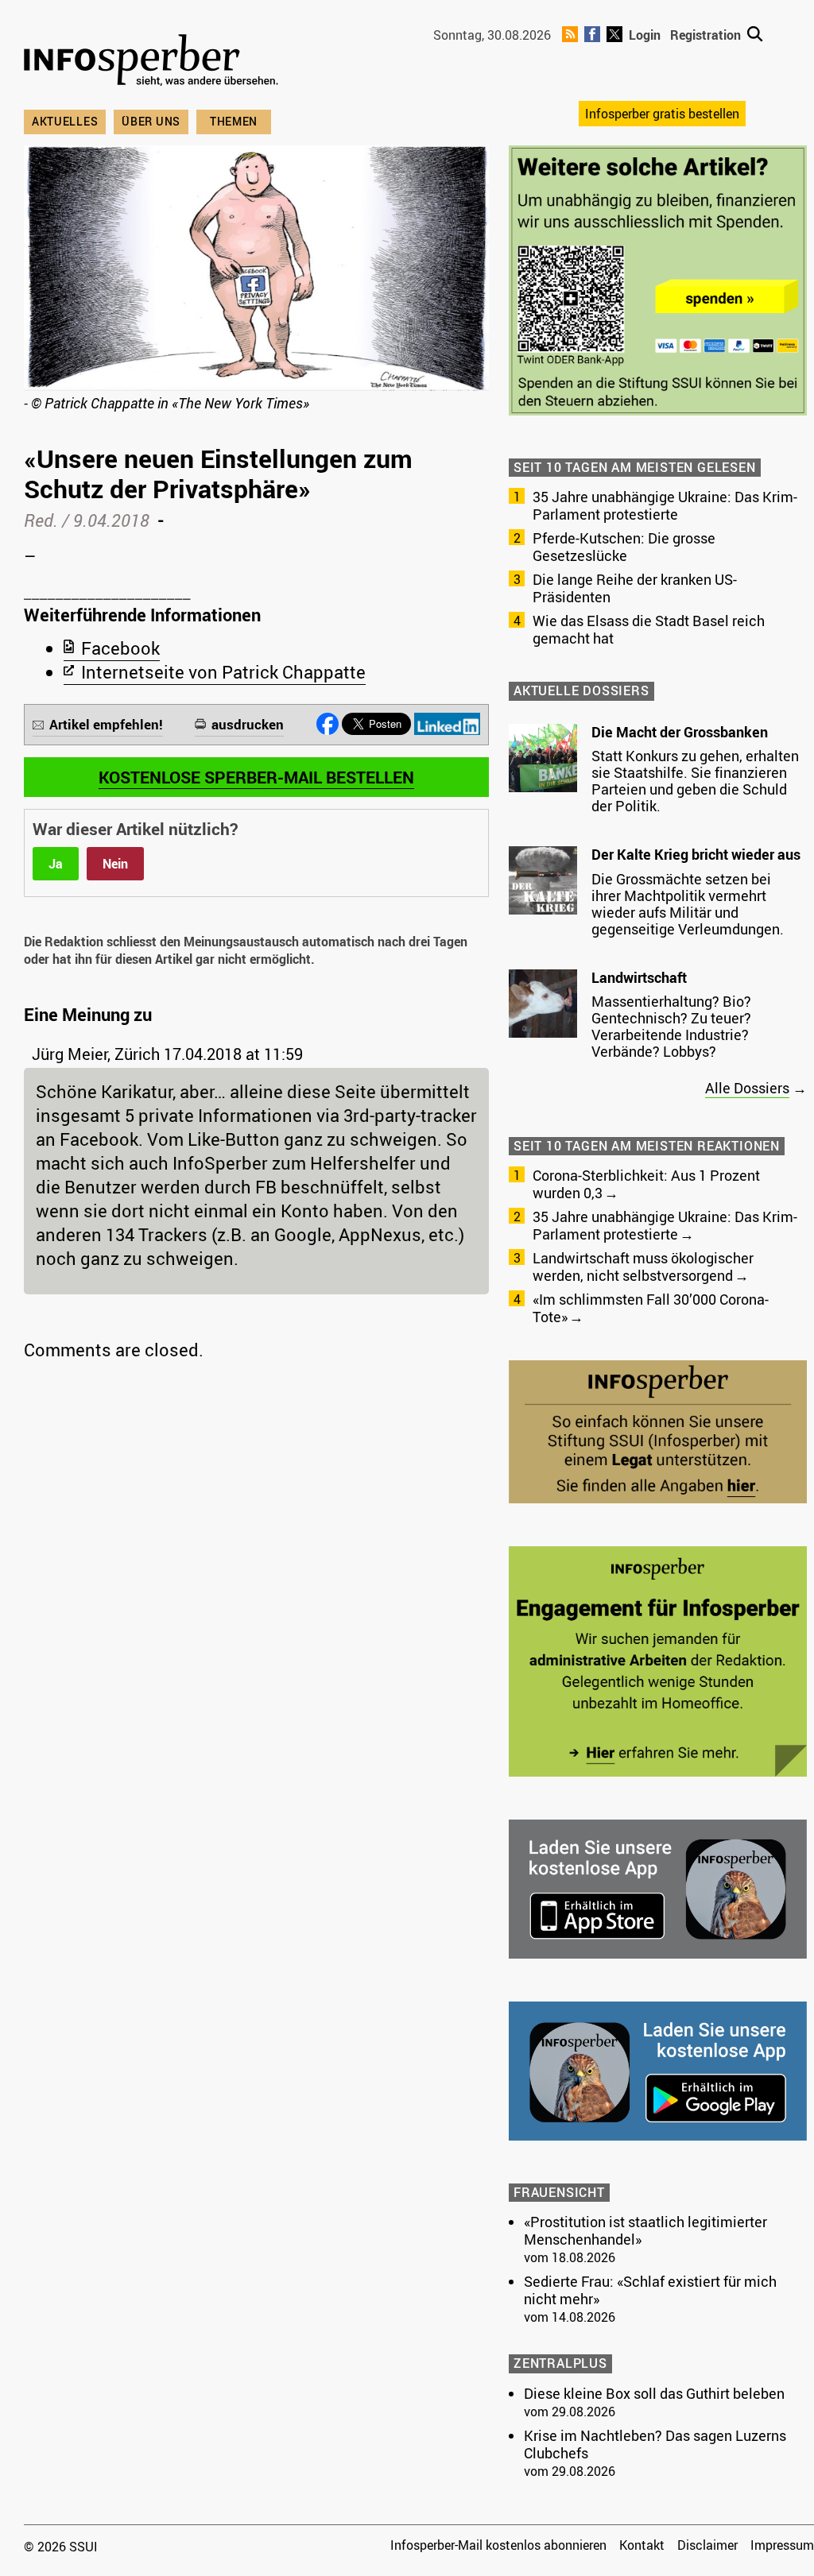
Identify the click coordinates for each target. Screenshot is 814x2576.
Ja (56, 864)
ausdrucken (248, 724)
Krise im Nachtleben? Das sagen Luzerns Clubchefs (655, 2444)
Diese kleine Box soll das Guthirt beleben (654, 2393)
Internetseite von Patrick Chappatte (223, 672)
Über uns (151, 121)
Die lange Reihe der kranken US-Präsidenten (635, 588)
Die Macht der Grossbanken (680, 732)
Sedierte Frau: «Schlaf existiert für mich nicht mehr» (650, 2290)
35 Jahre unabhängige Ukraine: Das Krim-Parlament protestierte (665, 505)
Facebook (120, 648)
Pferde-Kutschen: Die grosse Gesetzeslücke (624, 547)
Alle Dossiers (747, 1088)
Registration (705, 35)
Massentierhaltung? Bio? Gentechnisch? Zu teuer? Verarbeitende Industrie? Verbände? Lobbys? (671, 1026)
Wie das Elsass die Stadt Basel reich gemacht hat (649, 629)
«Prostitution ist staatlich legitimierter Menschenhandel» (645, 2230)
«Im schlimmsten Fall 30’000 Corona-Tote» (651, 1308)
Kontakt (642, 2545)
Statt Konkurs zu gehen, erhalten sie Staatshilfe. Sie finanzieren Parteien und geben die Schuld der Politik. (695, 781)
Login (645, 35)
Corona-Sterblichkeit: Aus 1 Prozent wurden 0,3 (646, 1184)
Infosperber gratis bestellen (662, 114)
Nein (115, 864)
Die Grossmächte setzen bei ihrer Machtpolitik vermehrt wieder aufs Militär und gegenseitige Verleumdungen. (688, 904)
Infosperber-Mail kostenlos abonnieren (498, 2545)
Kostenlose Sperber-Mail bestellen (256, 777)
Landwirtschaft (639, 977)
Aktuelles (65, 121)
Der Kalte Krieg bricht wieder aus (696, 854)
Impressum (782, 2545)
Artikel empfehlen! (106, 724)
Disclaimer (707, 2545)
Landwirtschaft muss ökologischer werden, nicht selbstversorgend (643, 1267)
